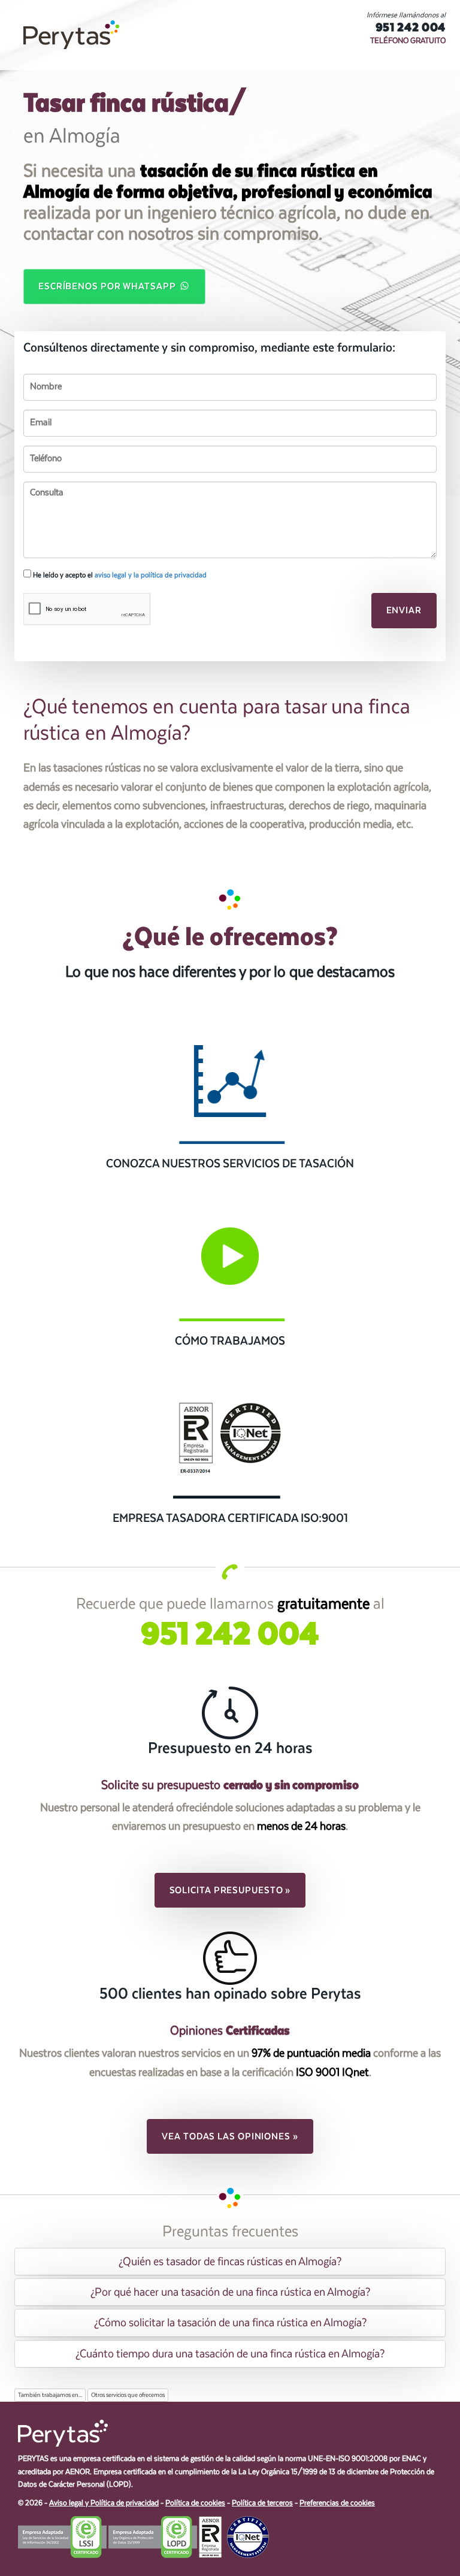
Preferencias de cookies (337, 2503)
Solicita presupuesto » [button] (230, 1890)
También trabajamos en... (50, 2395)
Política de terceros (262, 2503)
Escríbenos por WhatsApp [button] (108, 286)
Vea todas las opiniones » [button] (230, 2136)
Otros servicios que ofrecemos (128, 2395)
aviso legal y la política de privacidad (151, 575)
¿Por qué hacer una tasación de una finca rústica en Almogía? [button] (230, 2292)
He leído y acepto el (119, 575)
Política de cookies (195, 2503)
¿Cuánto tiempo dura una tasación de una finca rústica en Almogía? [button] (230, 2354)
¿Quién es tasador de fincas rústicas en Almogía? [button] (230, 2262)
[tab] (230, 2262)
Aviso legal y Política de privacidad (104, 2503)
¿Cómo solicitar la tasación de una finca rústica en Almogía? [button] (230, 2323)
